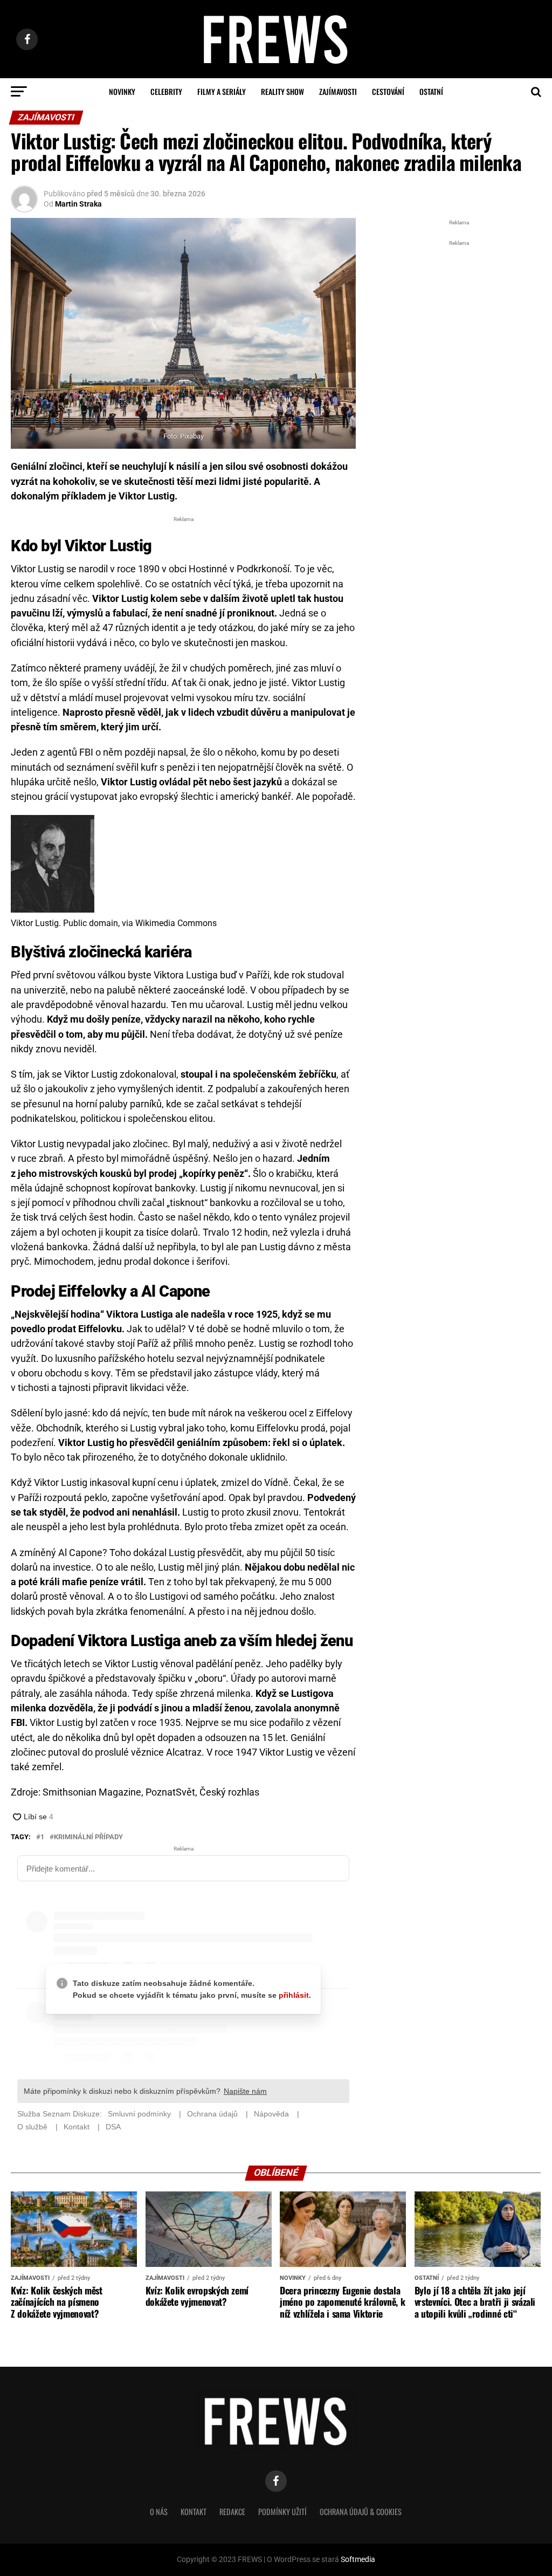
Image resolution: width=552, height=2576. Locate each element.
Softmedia (358, 2560)
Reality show (282, 91)
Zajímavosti (338, 91)
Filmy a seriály (222, 91)
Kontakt (194, 2512)
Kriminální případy (88, 1837)
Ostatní (431, 91)
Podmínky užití (282, 2512)
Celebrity (166, 91)
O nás (159, 2512)
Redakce (232, 2512)
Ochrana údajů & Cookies (361, 2512)
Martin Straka (78, 204)
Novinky (122, 91)
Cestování (388, 91)
